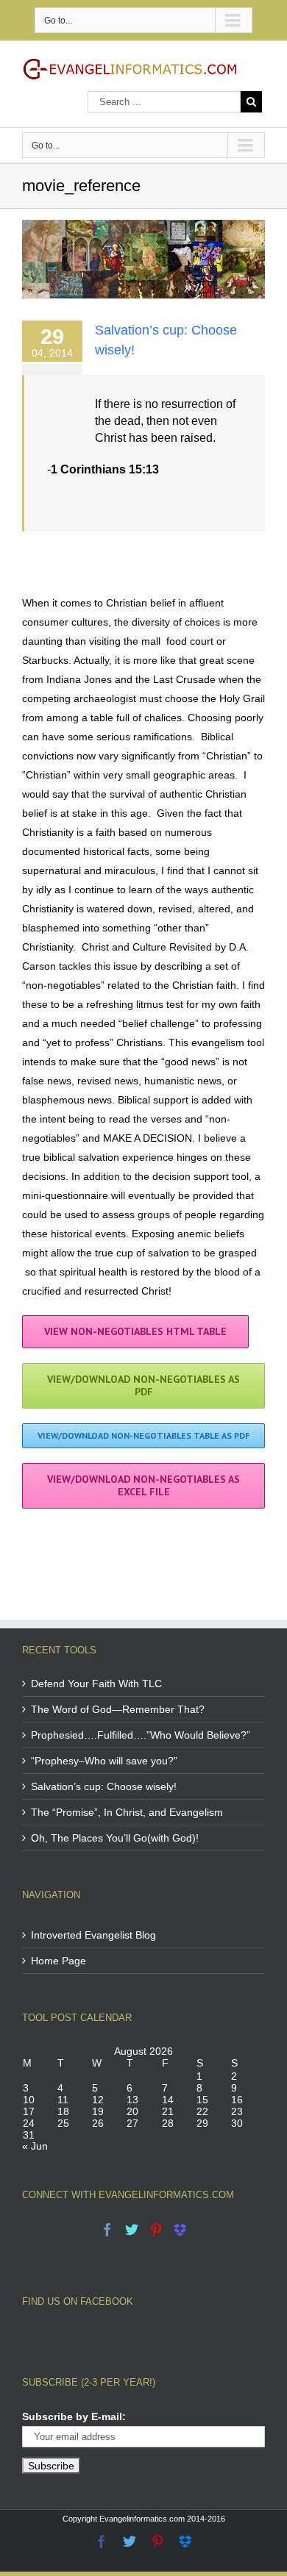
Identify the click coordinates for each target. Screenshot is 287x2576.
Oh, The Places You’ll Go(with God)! (115, 1838)
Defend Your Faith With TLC (96, 1684)
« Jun (35, 2146)
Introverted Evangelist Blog (93, 1935)
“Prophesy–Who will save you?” (104, 1761)
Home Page (59, 1961)
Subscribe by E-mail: (74, 2416)
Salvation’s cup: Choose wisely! (104, 1786)
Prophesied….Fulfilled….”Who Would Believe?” (141, 1735)
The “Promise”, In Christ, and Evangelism (127, 1812)
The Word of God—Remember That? (118, 1709)
